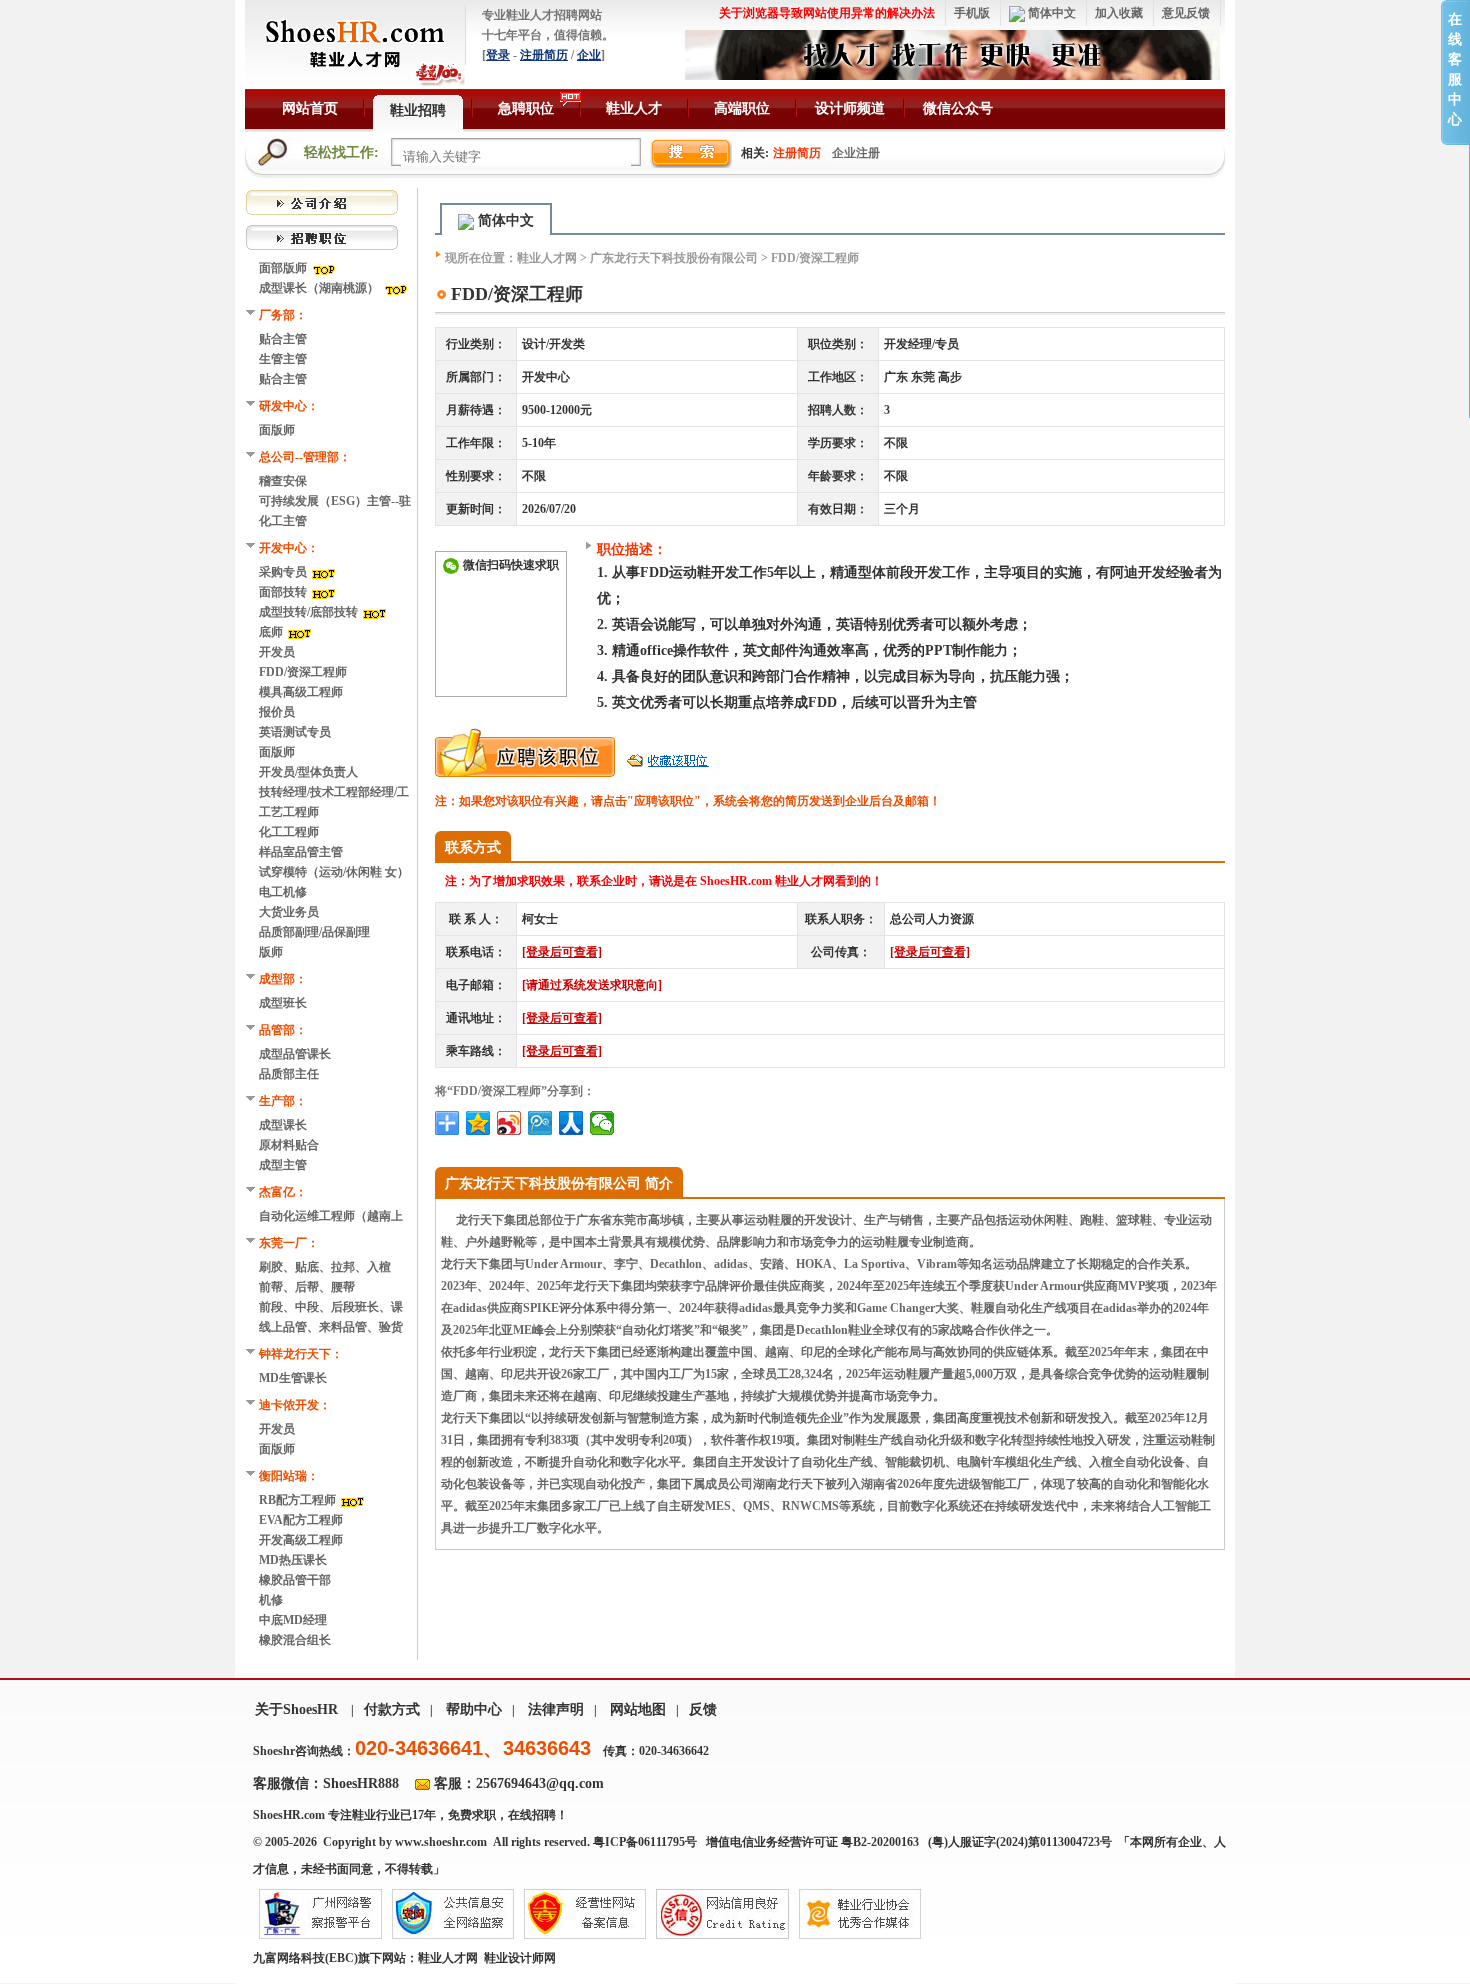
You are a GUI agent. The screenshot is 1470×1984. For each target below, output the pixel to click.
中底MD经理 (293, 1620)
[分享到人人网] (571, 1123)
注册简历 (544, 55)
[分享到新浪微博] (509, 1123)
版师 (271, 952)
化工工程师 (289, 832)
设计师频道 (850, 108)
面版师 (277, 430)
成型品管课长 (295, 1054)
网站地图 (638, 1709)
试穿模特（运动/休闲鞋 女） (334, 872)
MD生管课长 (293, 1378)
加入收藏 (1119, 13)
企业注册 (856, 153)
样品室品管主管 (301, 852)
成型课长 (283, 1125)
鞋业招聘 (418, 110)
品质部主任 (289, 1074)
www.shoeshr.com (441, 1842)
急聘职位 (526, 108)
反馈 (703, 1709)
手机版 (972, 13)
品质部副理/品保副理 (314, 932)
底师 (272, 632)
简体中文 (1050, 13)
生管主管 (283, 359)
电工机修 (283, 892)
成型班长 (283, 1003)
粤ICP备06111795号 (645, 1842)
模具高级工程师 (301, 692)
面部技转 (284, 592)
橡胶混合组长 (295, 1640)
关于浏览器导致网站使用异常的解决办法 (827, 13)
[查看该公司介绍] (322, 201)
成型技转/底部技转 (310, 612)
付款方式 (392, 1709)
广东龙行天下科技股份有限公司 (674, 258)
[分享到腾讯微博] (540, 1123)
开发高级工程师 (301, 1540)
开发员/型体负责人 (308, 772)
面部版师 (284, 268)
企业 (589, 55)
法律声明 (556, 1709)
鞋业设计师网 (520, 1958)
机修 (271, 1600)
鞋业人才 (634, 108)
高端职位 (742, 108)
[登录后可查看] (562, 952)
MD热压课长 (293, 1560)
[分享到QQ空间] (478, 1123)
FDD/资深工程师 (303, 672)
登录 (498, 55)
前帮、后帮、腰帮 (307, 1287)
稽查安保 (283, 481)
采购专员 (284, 572)
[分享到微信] (602, 1123)
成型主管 (283, 1165)
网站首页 (310, 108)
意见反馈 (1186, 13)
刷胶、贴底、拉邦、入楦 (325, 1267)
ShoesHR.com (289, 1815)
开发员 (277, 652)
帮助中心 (474, 1709)
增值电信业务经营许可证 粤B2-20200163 (812, 1842)
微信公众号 (958, 108)
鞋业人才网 (547, 258)
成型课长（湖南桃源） (320, 288)
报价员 (277, 712)
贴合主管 (283, 339)
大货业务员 (289, 912)
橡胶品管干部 (295, 1580)
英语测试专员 (295, 732)
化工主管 (283, 521)
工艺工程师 (289, 812)
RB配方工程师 (299, 1500)
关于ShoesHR (296, 1709)
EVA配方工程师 (301, 1520)
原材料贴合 (289, 1145)
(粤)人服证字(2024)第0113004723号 (1021, 1842)
